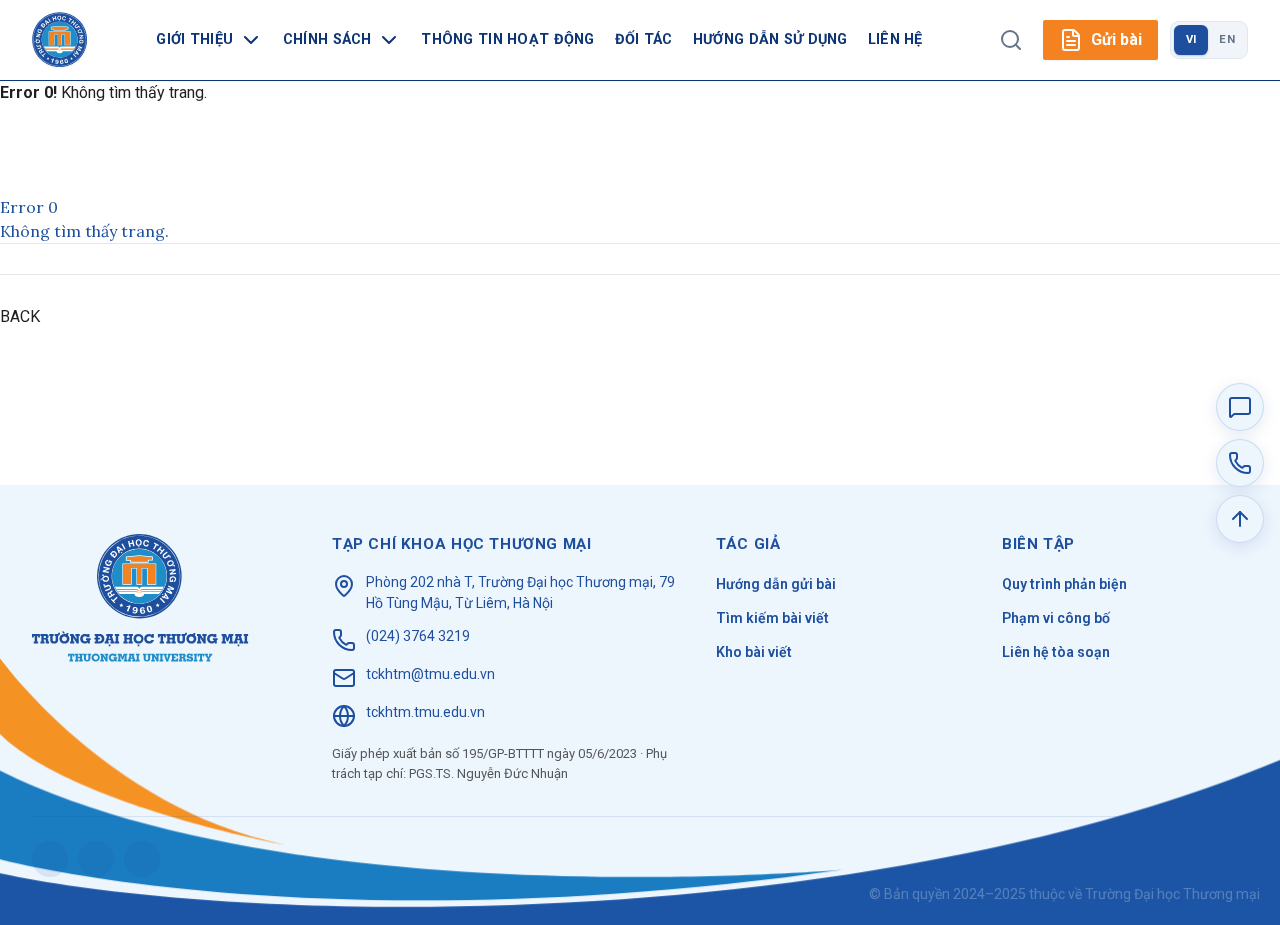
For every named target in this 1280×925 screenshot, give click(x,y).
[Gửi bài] (1240, 407)
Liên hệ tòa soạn (1056, 652)
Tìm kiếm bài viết (772, 618)
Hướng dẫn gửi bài (776, 584)
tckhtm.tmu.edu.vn (425, 712)
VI (1191, 39)
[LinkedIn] (142, 859)
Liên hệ (895, 39)
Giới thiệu (194, 39)
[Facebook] (50, 859)
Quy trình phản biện (1064, 584)
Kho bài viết (754, 652)
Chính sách (327, 39)
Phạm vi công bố (1056, 618)
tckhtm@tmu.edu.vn (430, 674)
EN (1227, 39)
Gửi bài (1116, 39)
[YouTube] (96, 859)
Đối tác (644, 39)
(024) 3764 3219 (418, 636)
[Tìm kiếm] (1011, 40)
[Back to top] (1240, 519)
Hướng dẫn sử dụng (770, 39)
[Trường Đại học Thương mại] (140, 597)
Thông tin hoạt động (507, 39)
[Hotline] (1240, 463)
